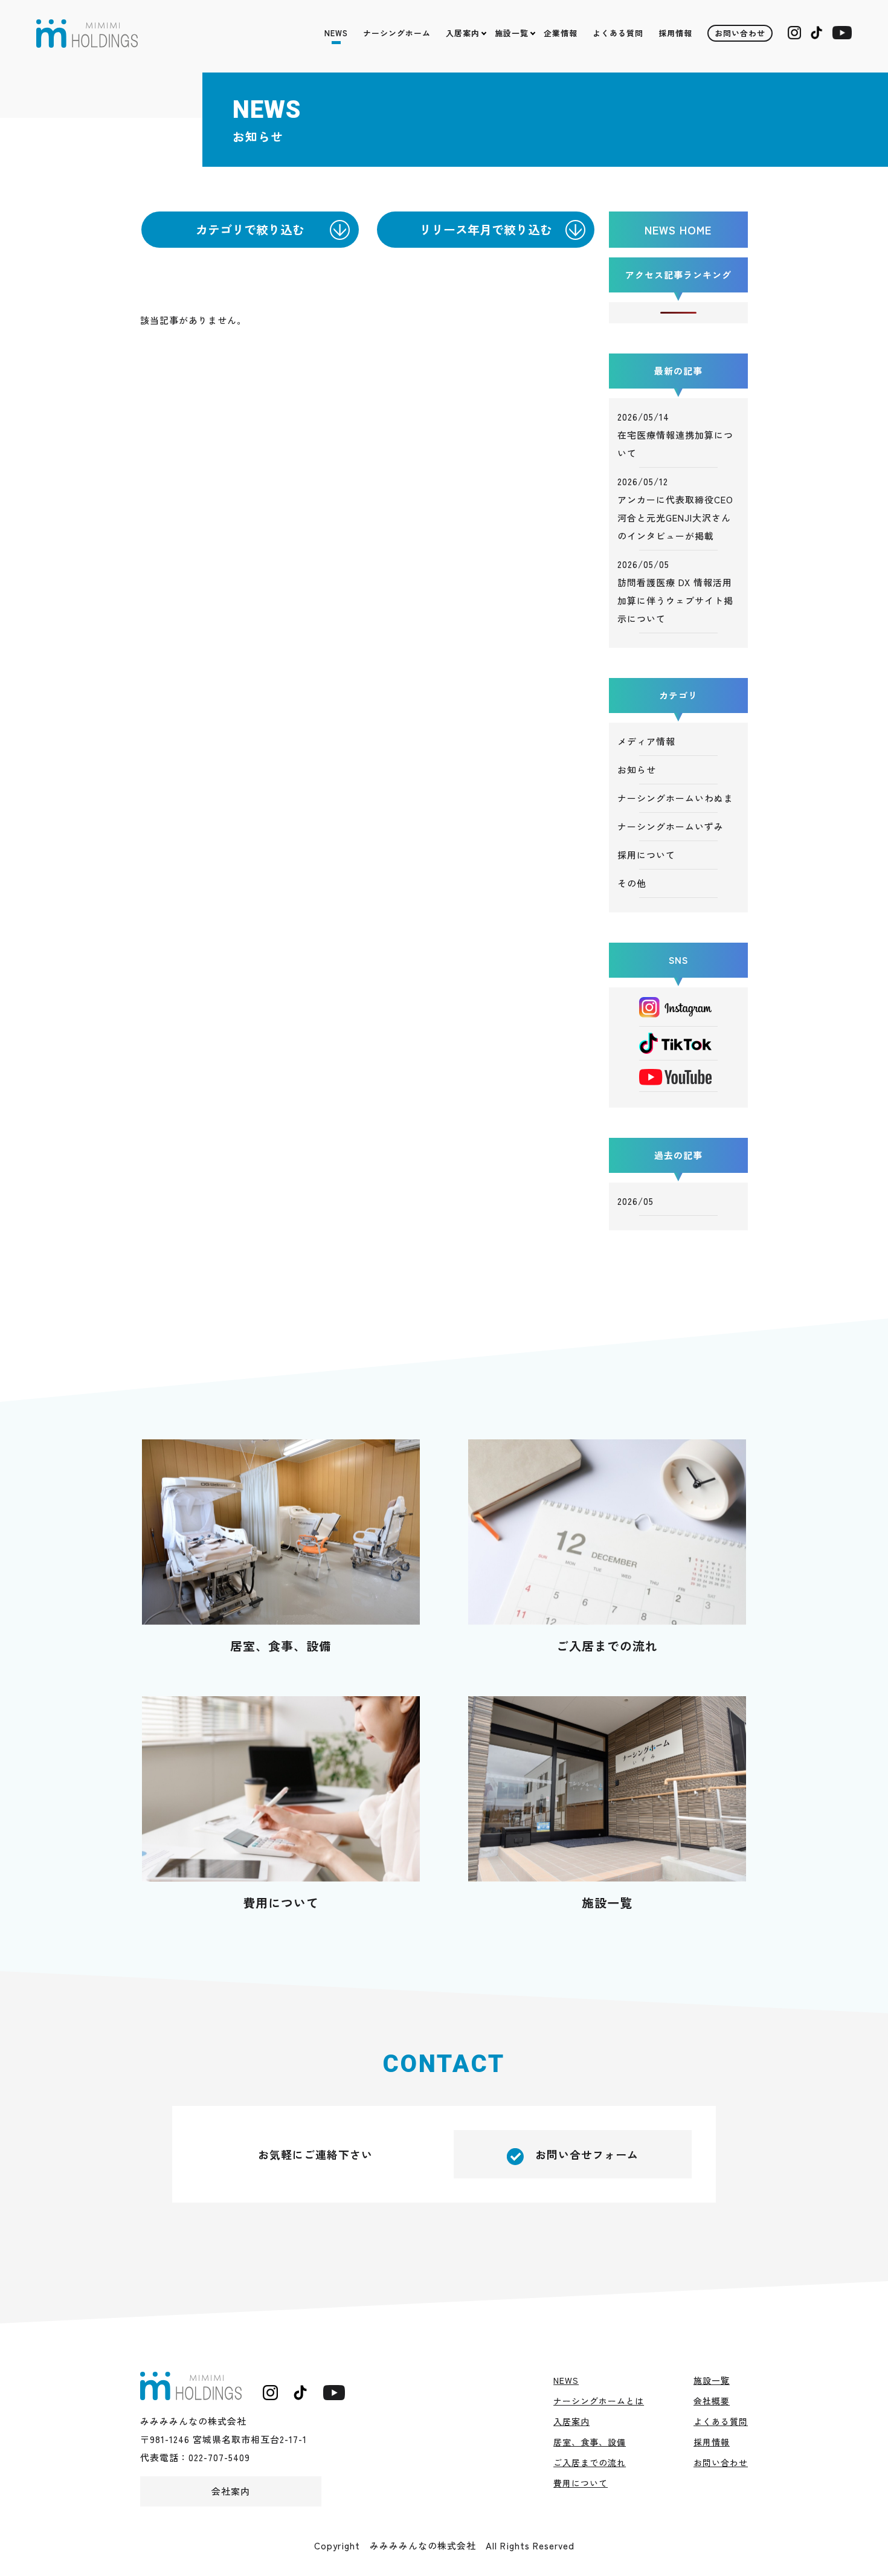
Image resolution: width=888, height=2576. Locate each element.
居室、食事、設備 (281, 1646)
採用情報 (675, 33)
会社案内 (231, 2491)
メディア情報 (646, 741)
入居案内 (463, 33)
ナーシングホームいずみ (671, 826)
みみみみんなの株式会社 (87, 34)
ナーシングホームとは (599, 2401)
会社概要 (712, 2401)
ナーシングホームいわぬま (675, 798)
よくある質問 (618, 33)
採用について (646, 855)
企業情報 (561, 33)
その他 (632, 883)
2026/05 (635, 1201)
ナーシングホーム (397, 33)
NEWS (336, 33)
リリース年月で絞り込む (486, 229)
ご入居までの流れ (607, 1646)
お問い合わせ (740, 33)
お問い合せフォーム (581, 2154)
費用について (281, 1903)
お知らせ (637, 770)
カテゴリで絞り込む (250, 229)
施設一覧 (512, 33)
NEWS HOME (678, 230)
